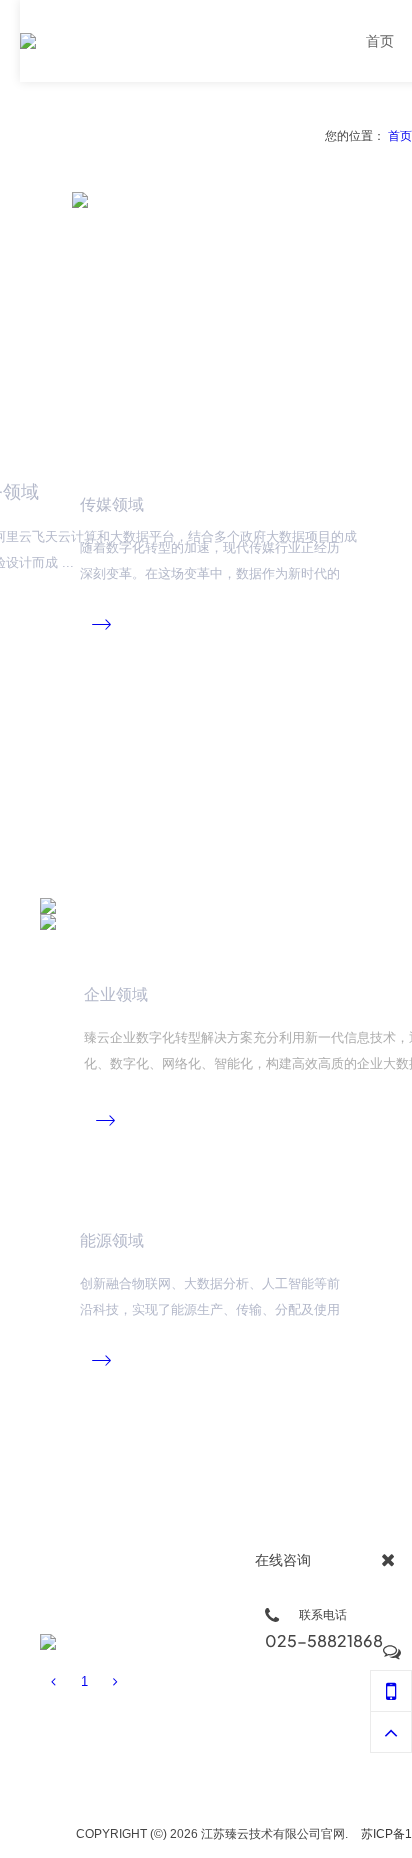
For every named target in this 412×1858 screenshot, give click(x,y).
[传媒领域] (48, 906)
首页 (400, 136)
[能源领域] (48, 1642)
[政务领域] (242, 312)
